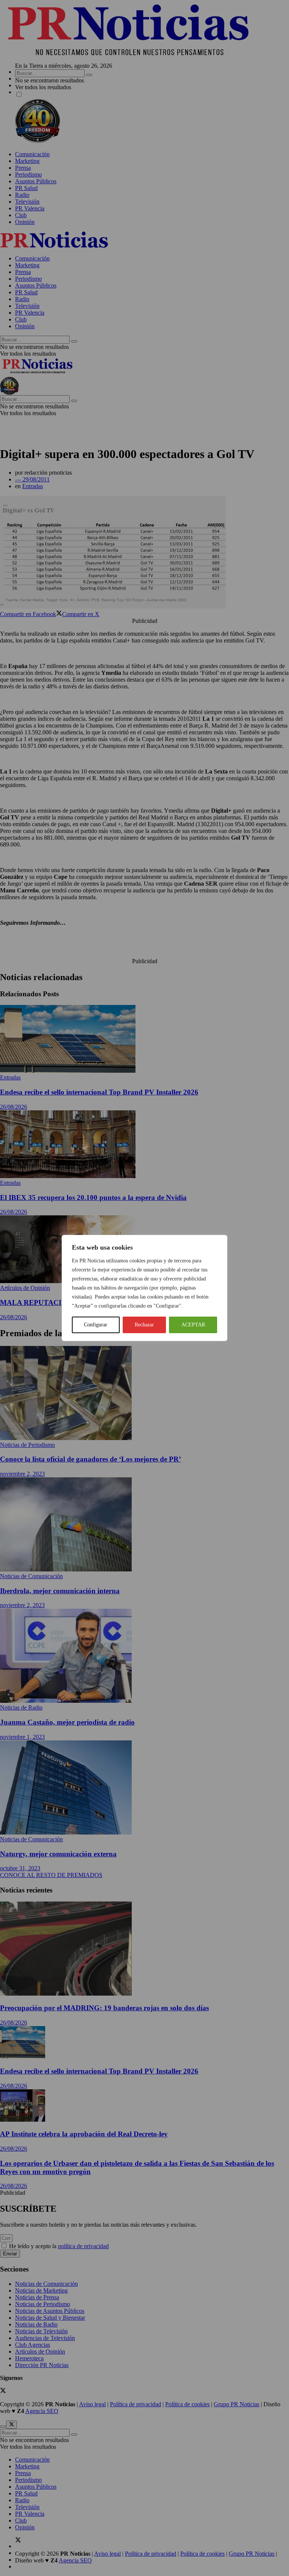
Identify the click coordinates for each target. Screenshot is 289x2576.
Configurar (96, 1325)
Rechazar (144, 1325)
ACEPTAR (193, 1325)
